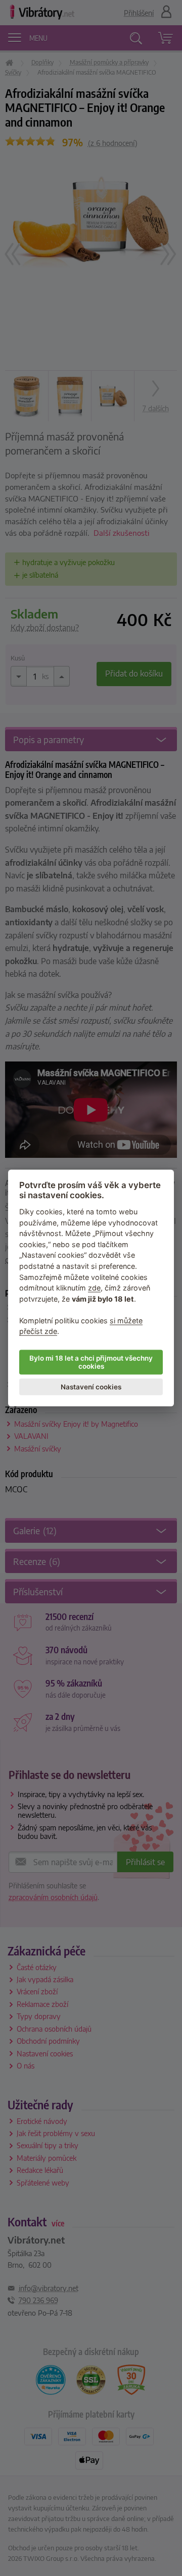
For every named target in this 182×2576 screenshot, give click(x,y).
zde (94, 1288)
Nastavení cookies (91, 1387)
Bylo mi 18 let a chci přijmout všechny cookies (91, 1362)
